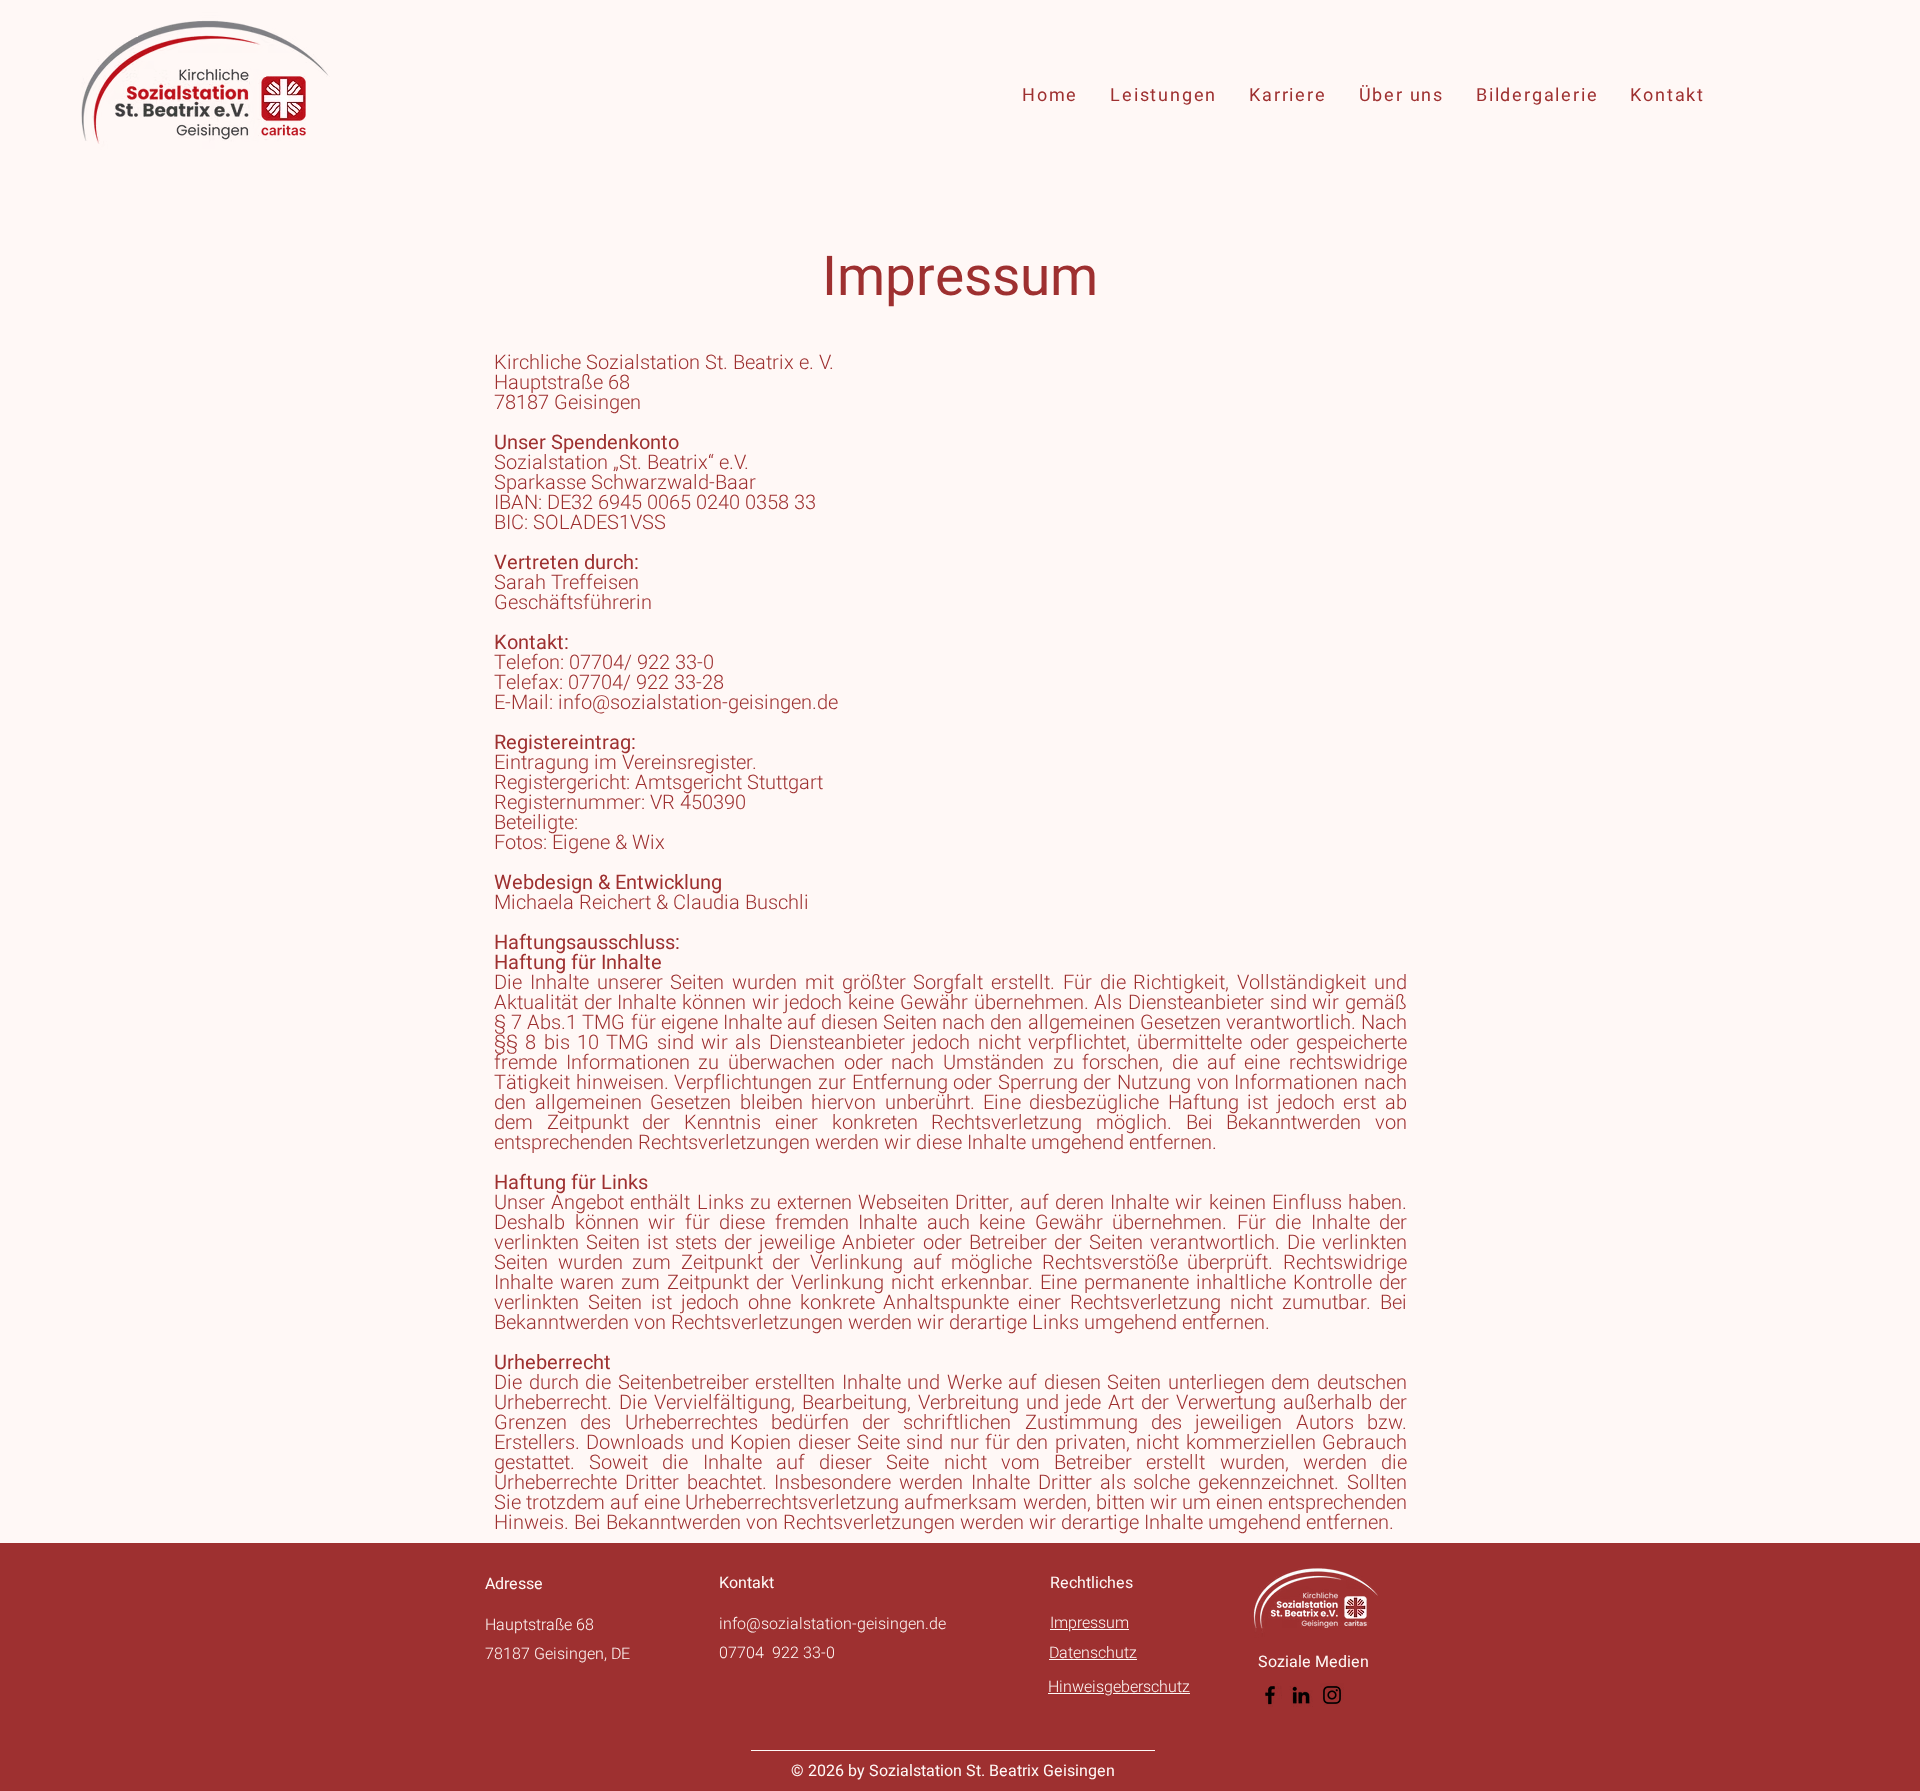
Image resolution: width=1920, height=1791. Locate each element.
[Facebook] (1270, 1695)
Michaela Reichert (572, 902)
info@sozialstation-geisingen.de (698, 702)
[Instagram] (1332, 1695)
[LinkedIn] (1301, 1695)
